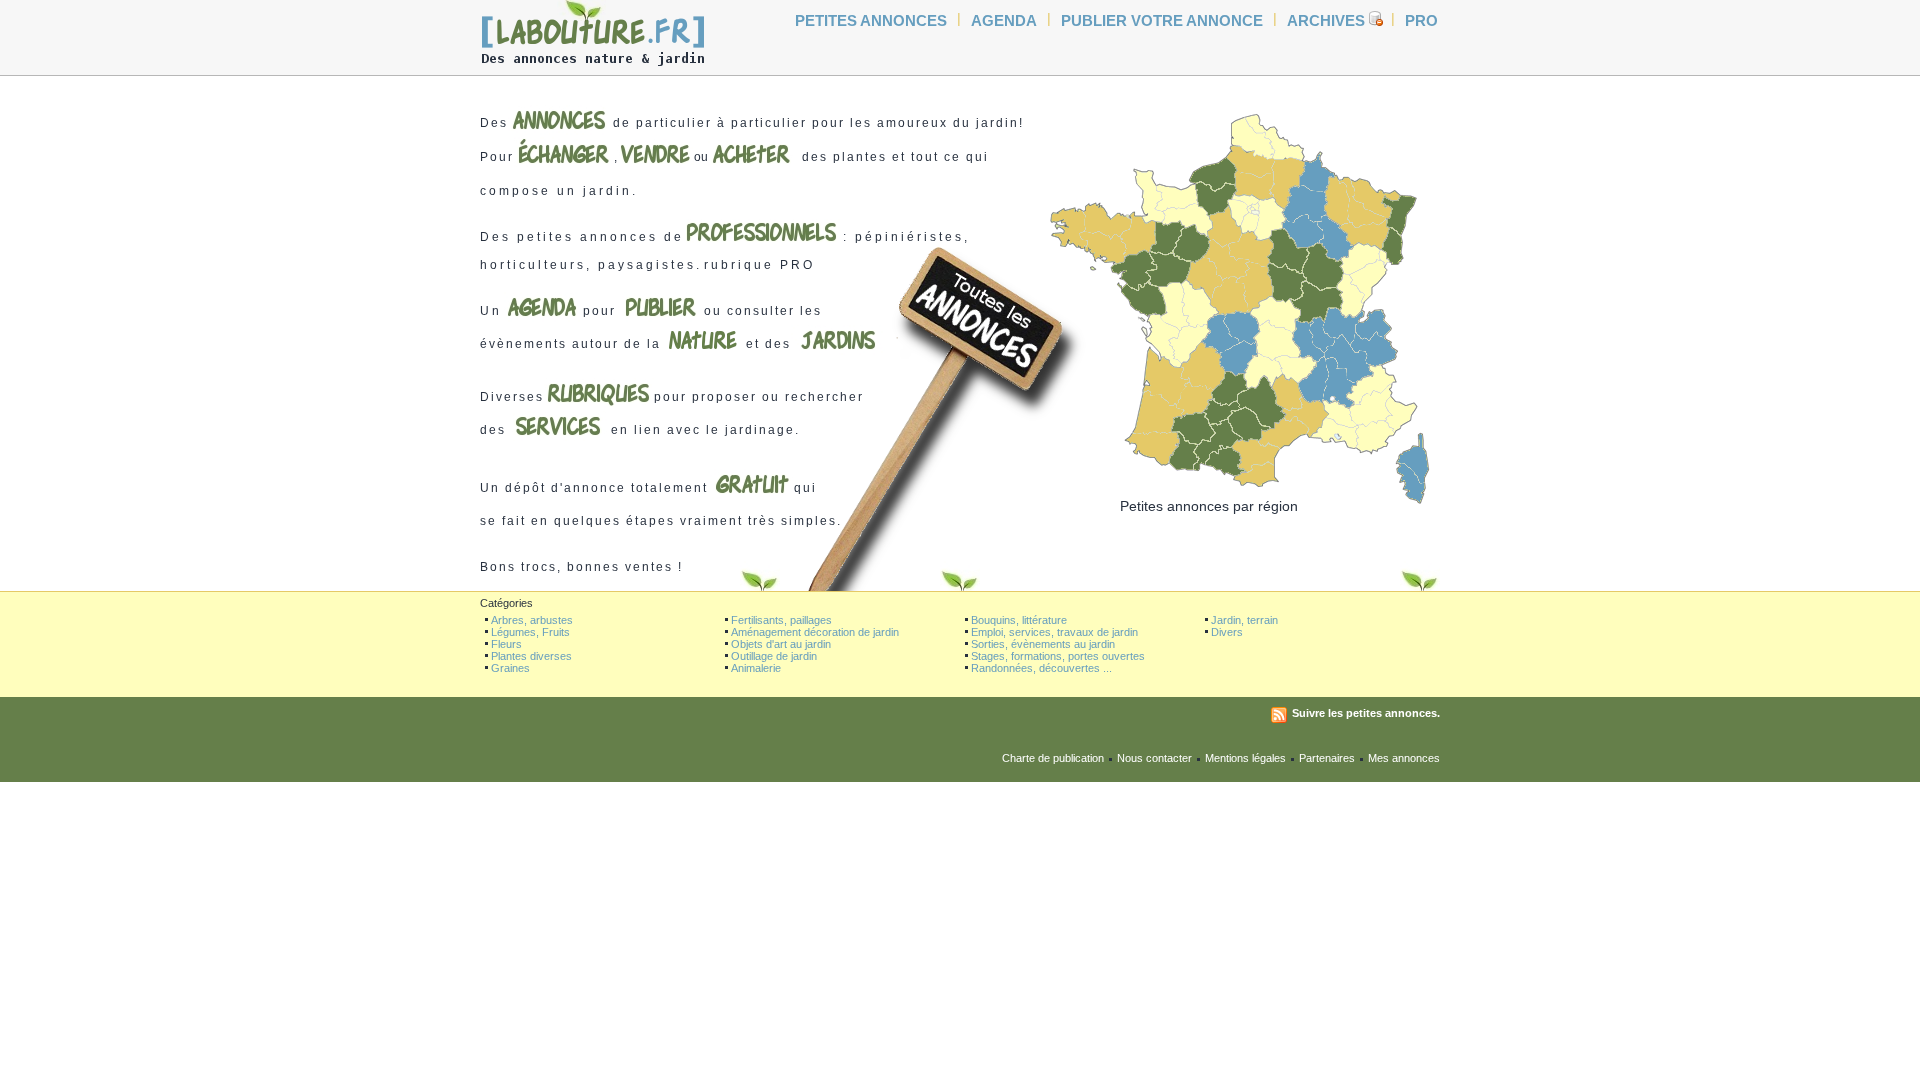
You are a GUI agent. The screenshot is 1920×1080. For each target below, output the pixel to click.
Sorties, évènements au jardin (1043, 644)
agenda (1004, 20)
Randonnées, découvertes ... (1041, 668)
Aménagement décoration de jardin (815, 632)
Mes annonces (1404, 758)
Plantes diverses (531, 656)
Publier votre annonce (1162, 20)
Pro (1421, 20)
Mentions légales (1245, 758)
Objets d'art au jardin (781, 644)
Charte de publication (1053, 758)
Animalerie (756, 668)
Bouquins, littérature (1019, 620)
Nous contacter (1154, 758)
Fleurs (506, 644)
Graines (510, 668)
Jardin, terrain (1244, 620)
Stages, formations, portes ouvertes (1058, 656)
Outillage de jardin (774, 656)
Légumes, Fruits (530, 632)
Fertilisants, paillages (781, 620)
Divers (1227, 632)
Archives (1326, 20)
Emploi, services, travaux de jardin (1054, 632)
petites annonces (871, 20)
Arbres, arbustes (532, 620)
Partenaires (1327, 758)
